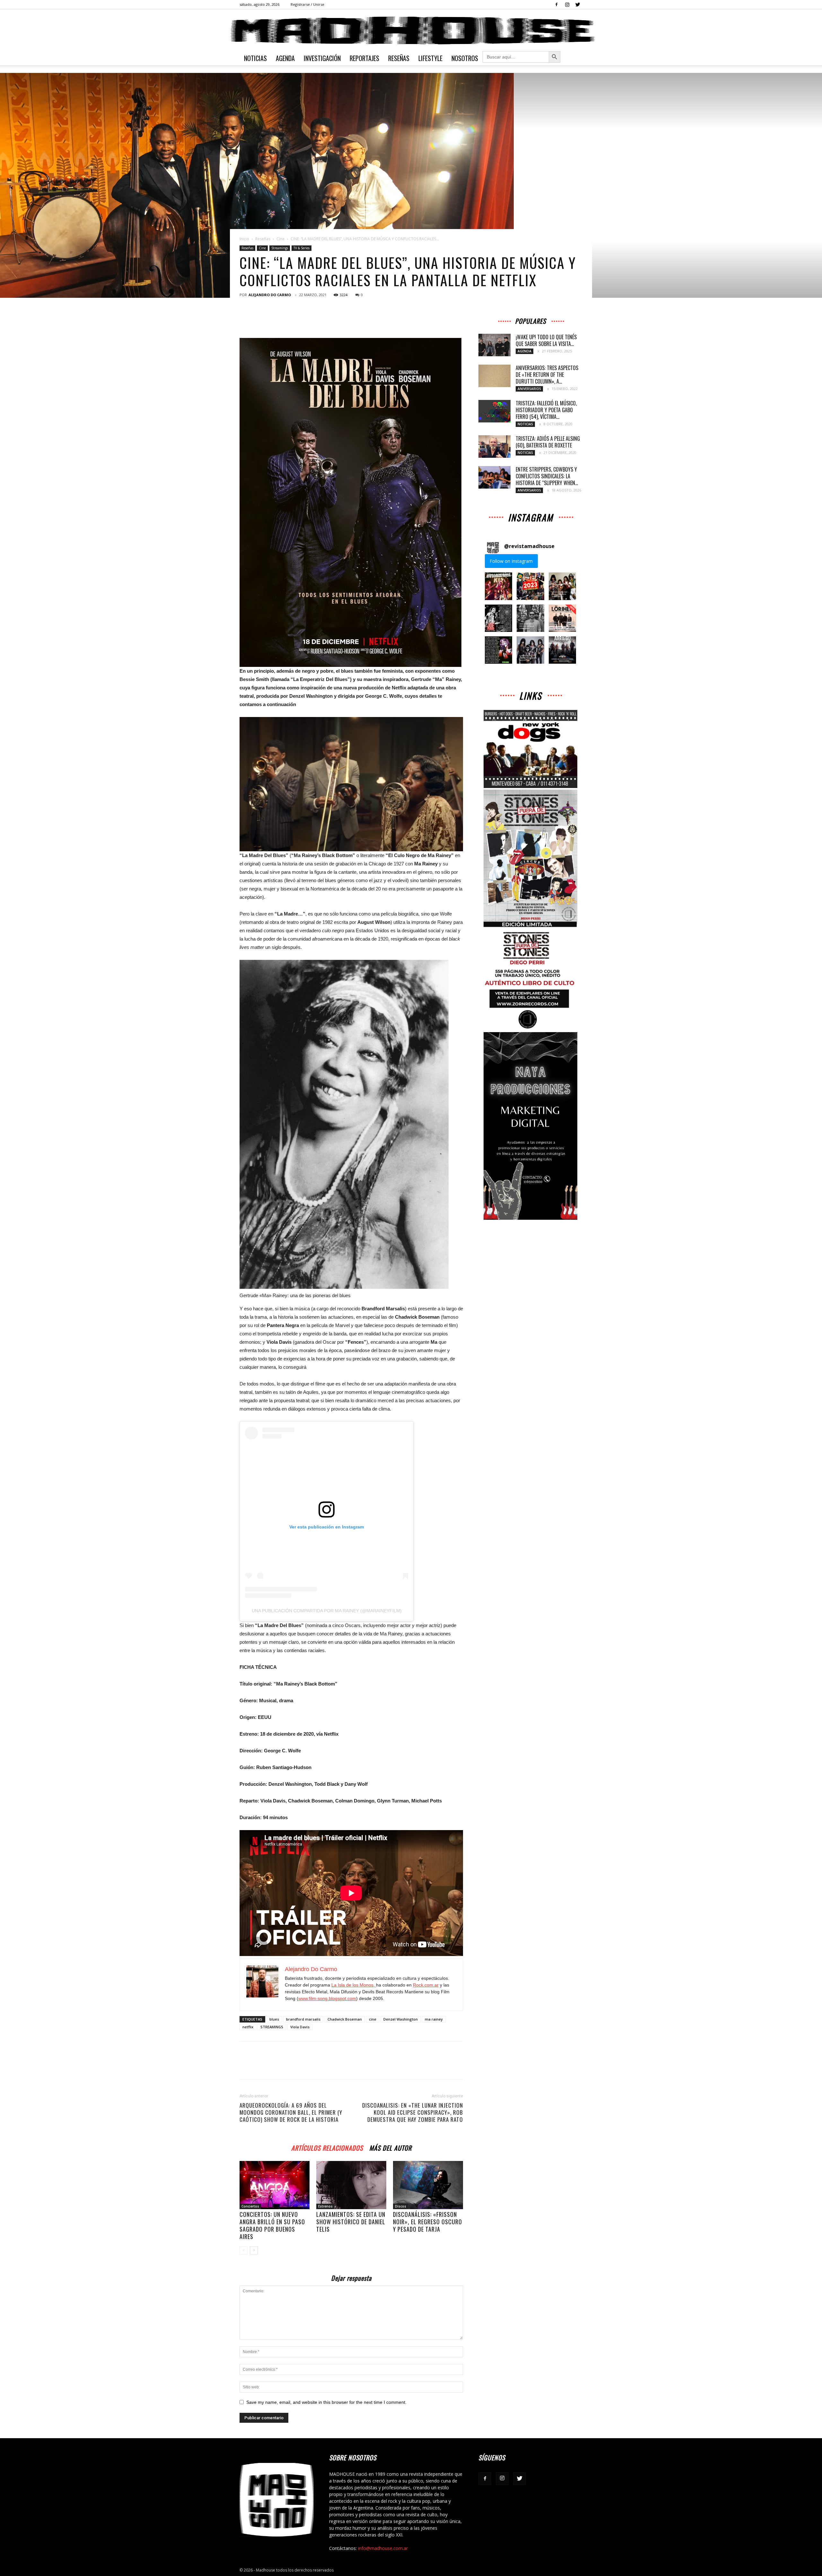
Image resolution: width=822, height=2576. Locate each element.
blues (274, 2019)
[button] (498, 586)
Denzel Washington (401, 2019)
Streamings (280, 248)
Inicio (244, 239)
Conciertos (250, 2206)
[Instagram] (567, 4)
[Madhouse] (411, 31)
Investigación (322, 58)
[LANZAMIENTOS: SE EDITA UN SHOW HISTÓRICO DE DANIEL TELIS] (351, 2185)
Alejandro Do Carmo (270, 295)
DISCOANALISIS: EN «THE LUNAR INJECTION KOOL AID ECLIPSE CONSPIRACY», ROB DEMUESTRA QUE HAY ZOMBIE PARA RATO (413, 2112)
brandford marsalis (303, 2019)
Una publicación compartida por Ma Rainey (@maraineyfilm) (327, 1611)
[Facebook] (556, 4)
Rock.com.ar (426, 1985)
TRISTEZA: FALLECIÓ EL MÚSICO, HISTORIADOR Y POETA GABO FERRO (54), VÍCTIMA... (546, 410)
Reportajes (364, 58)
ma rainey (434, 2019)
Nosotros (465, 58)
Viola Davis (300, 2027)
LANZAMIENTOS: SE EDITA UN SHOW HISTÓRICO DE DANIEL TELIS (351, 2222)
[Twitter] (578, 4)
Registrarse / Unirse (307, 4)
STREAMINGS (272, 2027)
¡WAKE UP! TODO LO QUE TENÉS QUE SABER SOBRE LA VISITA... (546, 340)
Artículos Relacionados (327, 2147)
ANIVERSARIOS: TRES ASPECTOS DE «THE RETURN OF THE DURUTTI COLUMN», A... (547, 375)
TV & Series (302, 248)
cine (373, 2019)
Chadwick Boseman (345, 2019)
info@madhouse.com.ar (383, 2548)
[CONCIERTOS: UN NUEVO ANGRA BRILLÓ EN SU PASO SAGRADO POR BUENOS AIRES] (275, 2185)
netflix (248, 2027)
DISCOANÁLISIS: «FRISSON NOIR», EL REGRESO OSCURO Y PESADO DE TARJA (428, 2222)
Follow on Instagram (511, 561)
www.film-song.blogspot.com (327, 1998)
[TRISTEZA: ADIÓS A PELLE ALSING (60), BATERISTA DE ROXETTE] (494, 447)
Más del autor (390, 2147)
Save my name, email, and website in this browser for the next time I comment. (326, 2402)
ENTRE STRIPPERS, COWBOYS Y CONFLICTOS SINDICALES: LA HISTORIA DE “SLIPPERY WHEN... (547, 476)
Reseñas (399, 58)
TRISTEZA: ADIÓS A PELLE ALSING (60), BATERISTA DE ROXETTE (548, 442)
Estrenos (325, 2206)
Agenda (285, 58)
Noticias (255, 58)
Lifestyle (430, 58)
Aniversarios (529, 389)
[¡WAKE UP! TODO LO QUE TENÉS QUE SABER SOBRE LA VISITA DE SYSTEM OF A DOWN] (494, 345)
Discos (401, 2206)
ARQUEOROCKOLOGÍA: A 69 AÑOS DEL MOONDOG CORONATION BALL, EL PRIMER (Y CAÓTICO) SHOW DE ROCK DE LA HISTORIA (291, 2112)
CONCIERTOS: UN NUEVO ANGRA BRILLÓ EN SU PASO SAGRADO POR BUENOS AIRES (272, 2225)
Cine (280, 239)
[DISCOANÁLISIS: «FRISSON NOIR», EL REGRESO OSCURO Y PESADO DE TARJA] (428, 2185)
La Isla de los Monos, (354, 1985)
